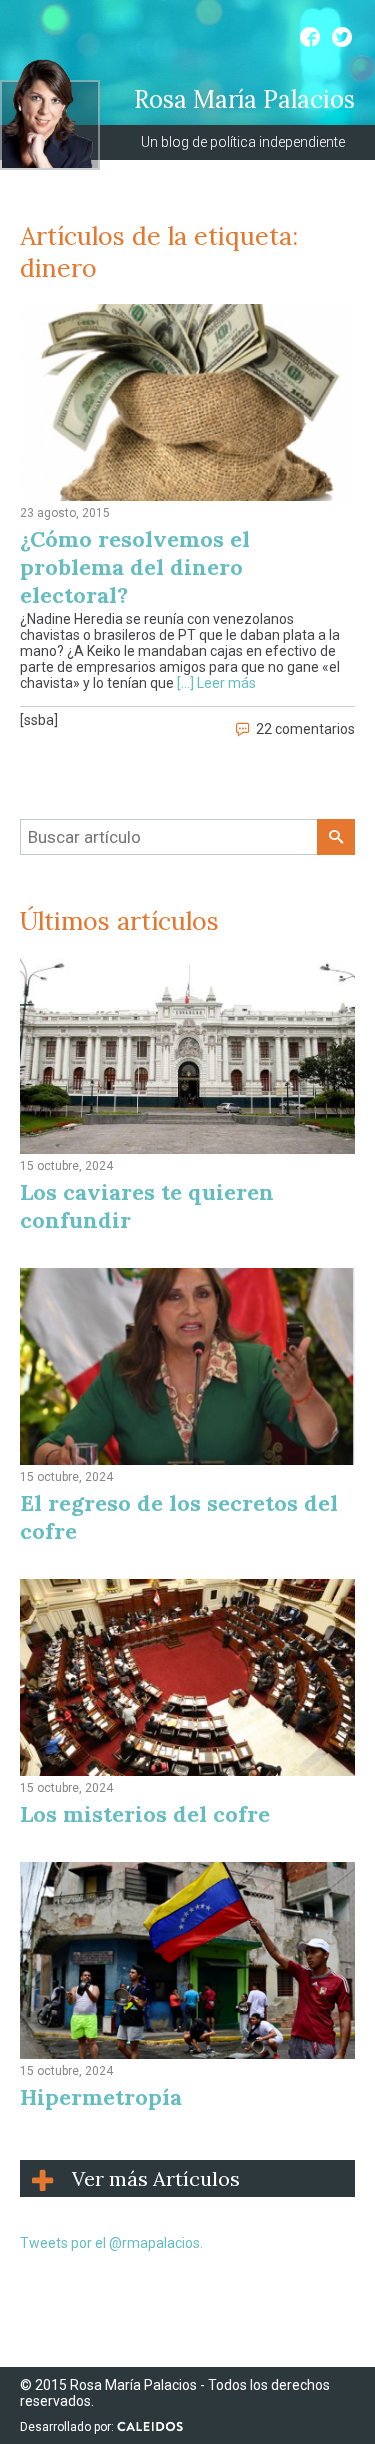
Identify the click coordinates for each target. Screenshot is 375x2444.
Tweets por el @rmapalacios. (111, 2243)
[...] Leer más (216, 683)
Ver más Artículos (156, 2178)
